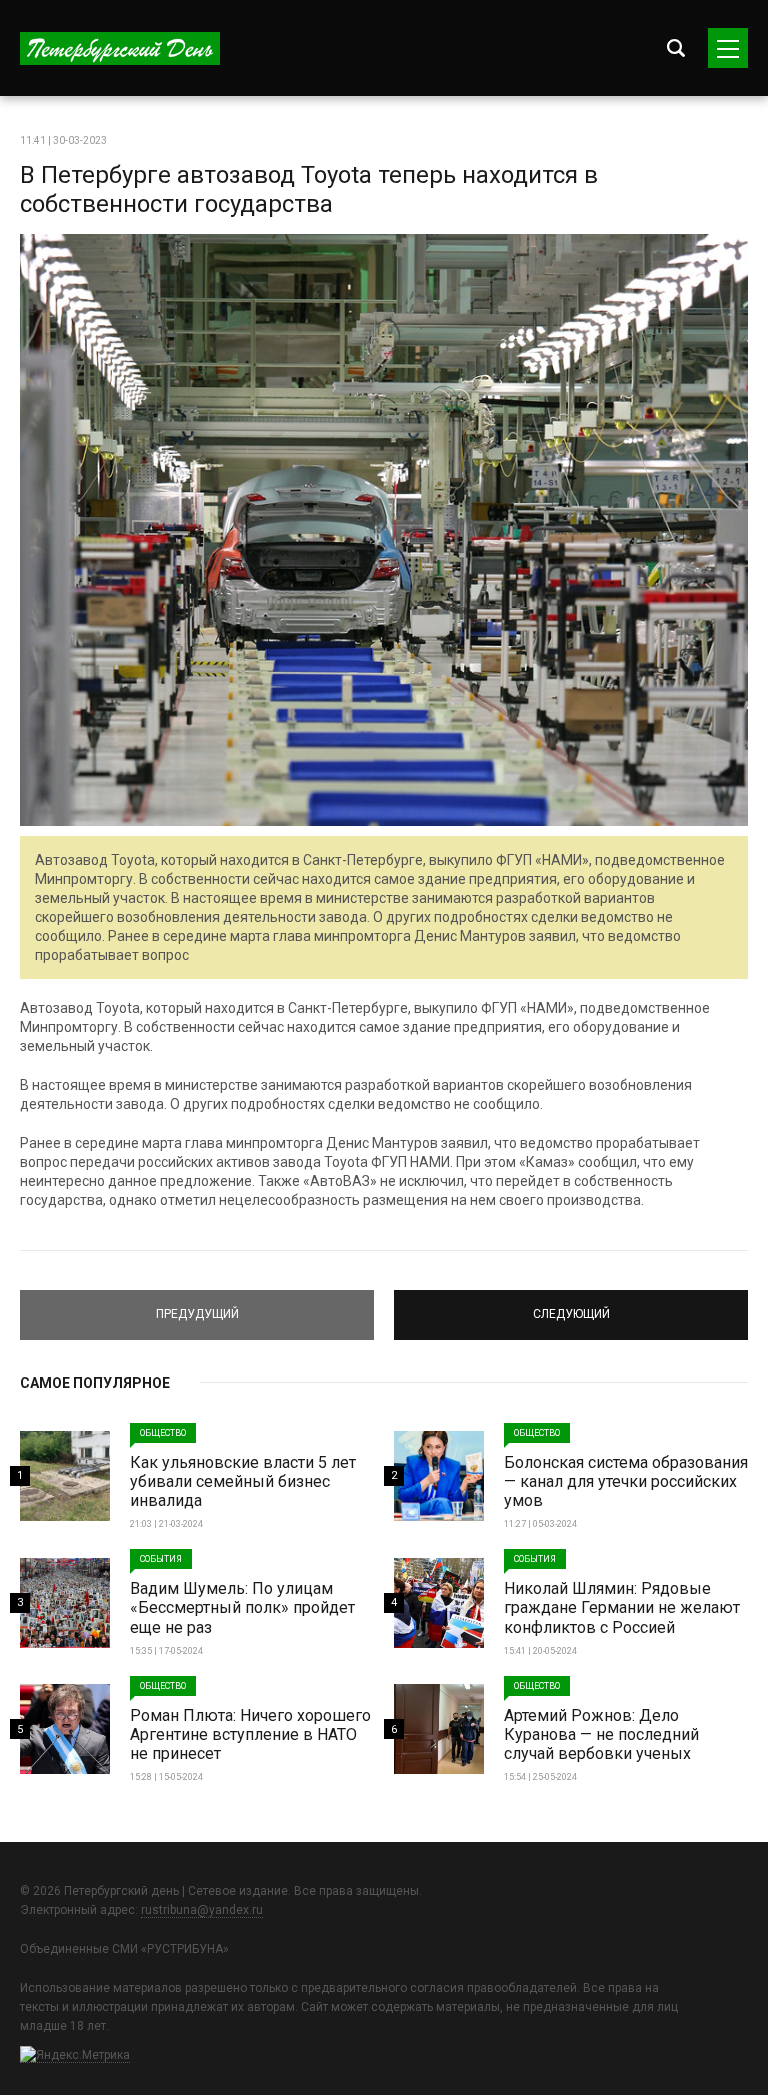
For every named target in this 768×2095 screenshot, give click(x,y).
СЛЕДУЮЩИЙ (571, 1306)
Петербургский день (120, 48)
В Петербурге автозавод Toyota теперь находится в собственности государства (309, 189)
